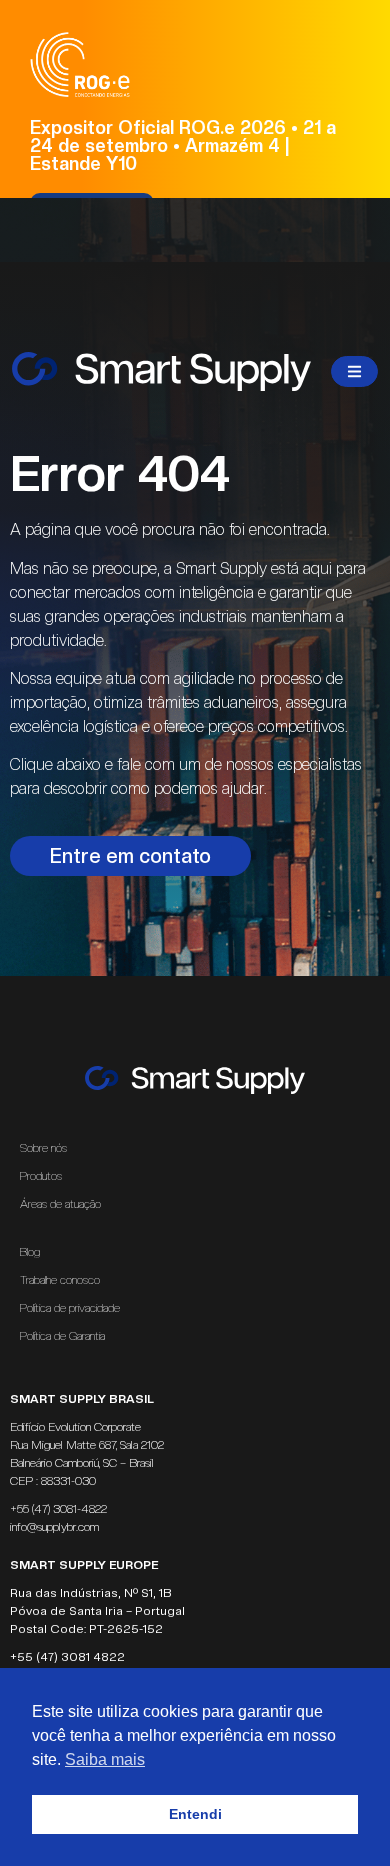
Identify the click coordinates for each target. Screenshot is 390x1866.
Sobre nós (43, 1148)
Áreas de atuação (60, 1204)
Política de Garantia (62, 1336)
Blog (30, 1252)
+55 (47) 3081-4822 (58, 1509)
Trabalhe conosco (60, 1280)
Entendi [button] (195, 1814)
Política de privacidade (70, 1308)
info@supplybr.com (54, 1527)
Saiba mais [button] (105, 1759)
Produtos (41, 1176)
